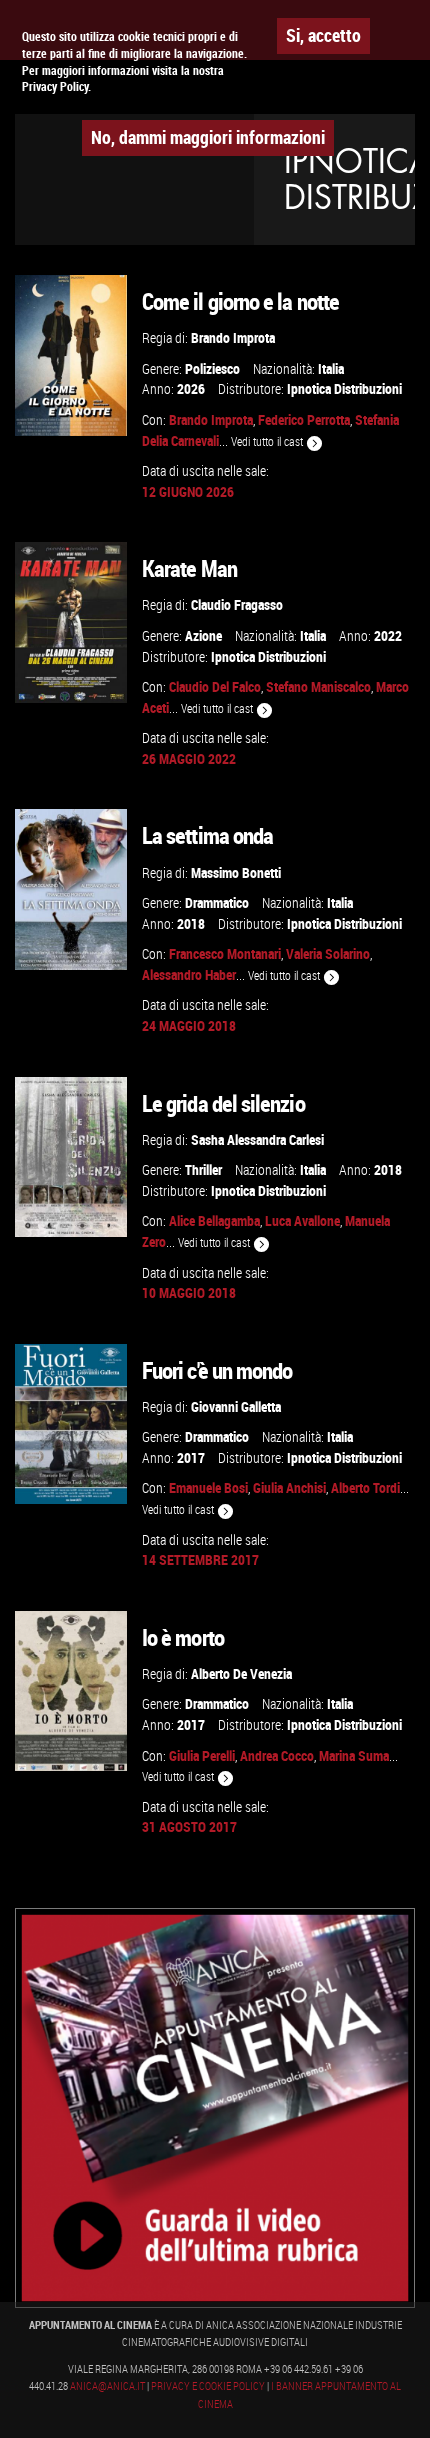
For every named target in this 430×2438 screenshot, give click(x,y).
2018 (191, 923)
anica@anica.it (107, 2386)
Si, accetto (323, 35)
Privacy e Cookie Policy (208, 2386)
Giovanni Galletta (236, 1406)
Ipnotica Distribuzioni (344, 388)
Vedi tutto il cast (268, 441)
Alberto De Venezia (241, 1673)
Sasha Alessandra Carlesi (257, 1139)
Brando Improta (233, 337)
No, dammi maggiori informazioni (208, 137)
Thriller (203, 1169)
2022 (388, 635)
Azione (203, 635)
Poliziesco (212, 368)
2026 (191, 388)
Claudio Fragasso (237, 604)
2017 (191, 1457)
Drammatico (217, 902)
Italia (331, 368)
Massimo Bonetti (236, 872)
